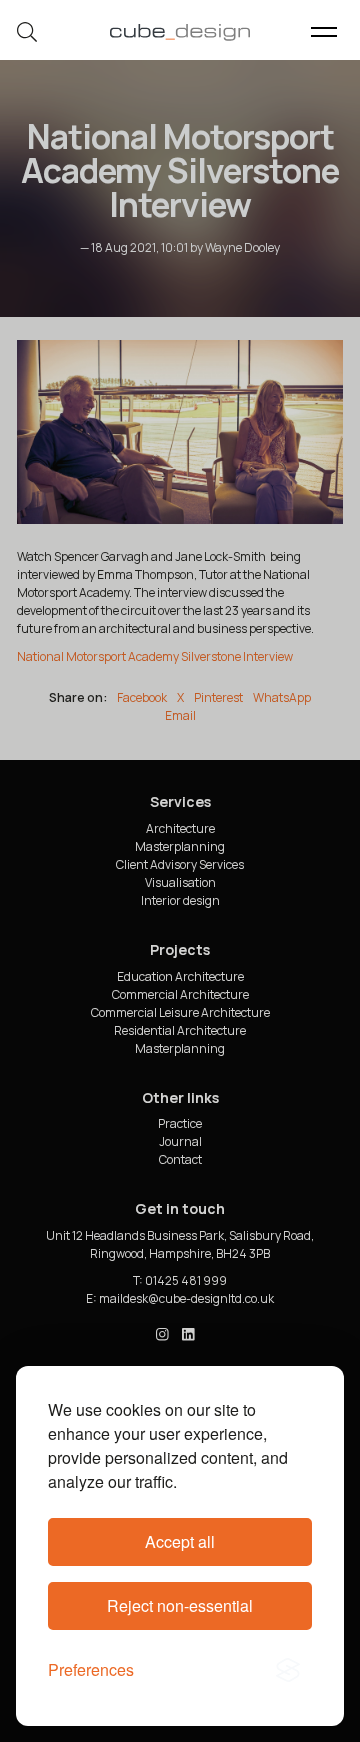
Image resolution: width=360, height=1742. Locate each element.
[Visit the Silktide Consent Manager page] (288, 1670)
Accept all (180, 1541)
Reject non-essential (180, 1605)
